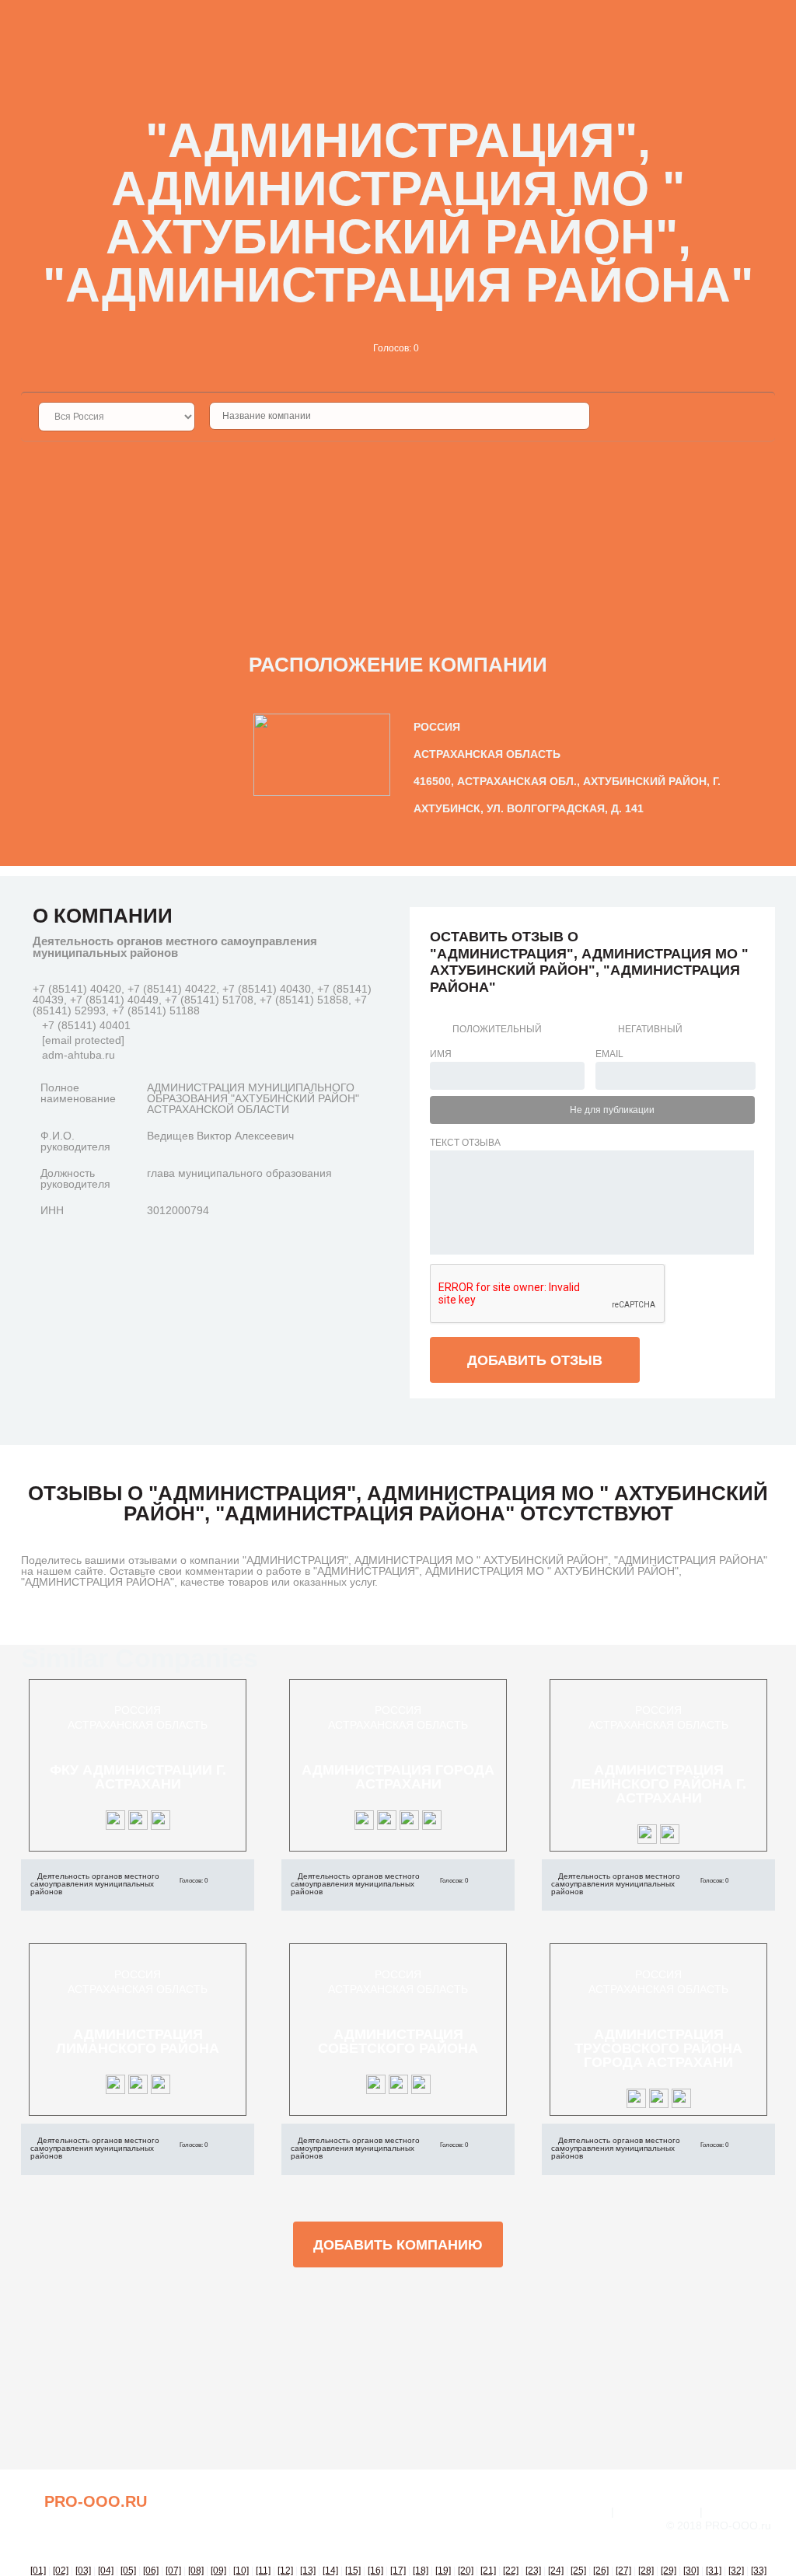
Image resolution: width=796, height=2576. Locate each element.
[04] (106, 2571)
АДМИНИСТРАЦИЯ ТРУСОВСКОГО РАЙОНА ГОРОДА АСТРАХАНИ (658, 2048)
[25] (578, 2571)
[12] (285, 2571)
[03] (83, 2571)
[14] (330, 2571)
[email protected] (83, 1040)
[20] (466, 2571)
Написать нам (657, 2511)
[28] (646, 2571)
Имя (441, 1054)
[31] (714, 2571)
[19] (443, 2571)
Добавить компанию (398, 2245)
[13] (308, 2571)
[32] (736, 2571)
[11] (263, 2571)
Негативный (650, 1029)
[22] (511, 2571)
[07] (173, 2571)
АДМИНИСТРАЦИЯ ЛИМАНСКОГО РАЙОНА (138, 2041)
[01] (38, 2571)
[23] (533, 2571)
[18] (421, 2571)
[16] (375, 2571)
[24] (556, 2571)
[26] (601, 2571)
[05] (128, 2571)
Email (609, 1054)
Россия (138, 1710)
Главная (583, 2511)
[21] (488, 2571)
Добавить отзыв (535, 1360)
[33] (759, 2571)
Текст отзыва (465, 1143)
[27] (623, 2571)
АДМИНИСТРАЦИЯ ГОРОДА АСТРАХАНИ (398, 1777)
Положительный (497, 1029)
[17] (398, 2571)
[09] (218, 2571)
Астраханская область (138, 1725)
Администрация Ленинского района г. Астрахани (659, 1784)
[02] (61, 2571)
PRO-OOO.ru (96, 2501)
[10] (241, 2571)
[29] (669, 2571)
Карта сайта (740, 2511)
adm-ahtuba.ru (79, 1055)
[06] (151, 2571)
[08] (196, 2571)
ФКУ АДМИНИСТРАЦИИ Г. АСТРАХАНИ (138, 1777)
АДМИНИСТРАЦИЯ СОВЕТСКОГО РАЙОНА (398, 2041)
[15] (353, 2571)
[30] (691, 2571)
